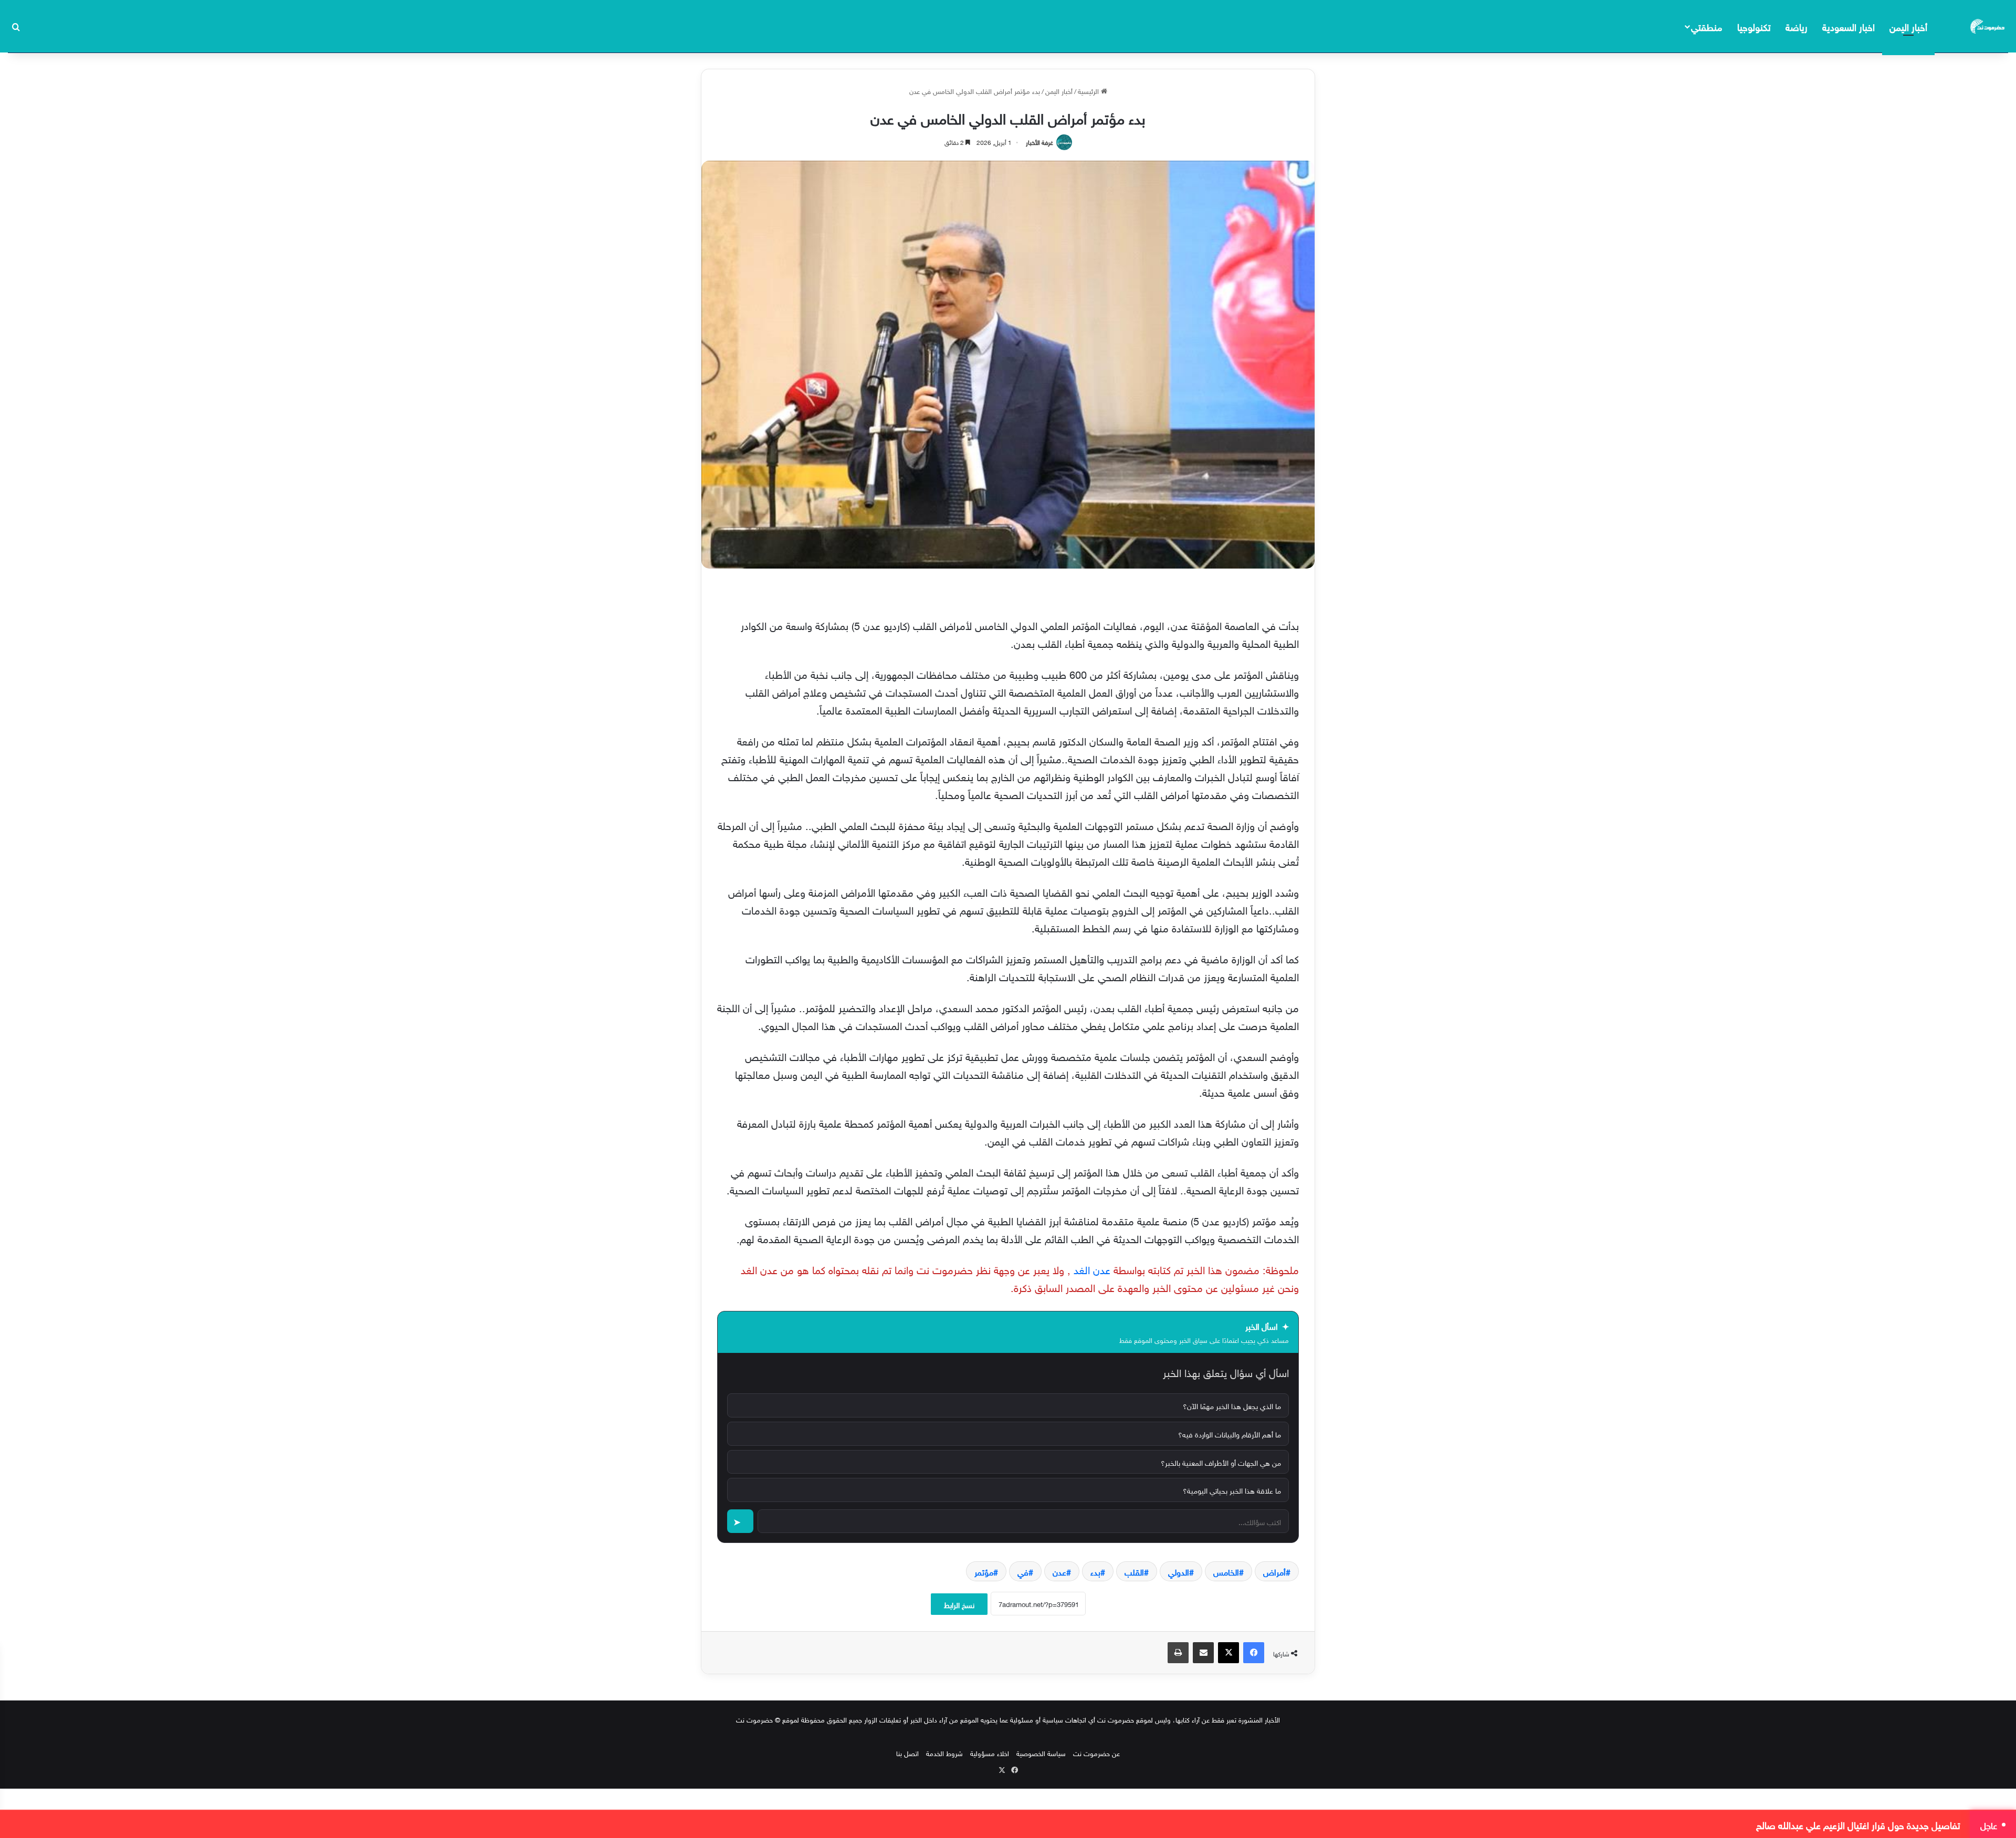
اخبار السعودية (1849, 26)
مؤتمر (984, 1571)
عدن (1059, 1571)
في (1023, 1571)
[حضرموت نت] (1988, 26)
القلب (1134, 1571)
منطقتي (1707, 26)
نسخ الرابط (959, 1604)
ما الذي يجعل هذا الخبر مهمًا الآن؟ (1232, 1405)
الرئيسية (1089, 91)
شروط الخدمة (944, 1753)
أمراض (1274, 1571)
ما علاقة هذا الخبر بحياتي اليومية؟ (1232, 1490)
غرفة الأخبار (1039, 141)
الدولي (1179, 1571)
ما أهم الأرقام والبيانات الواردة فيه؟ (1230, 1433)
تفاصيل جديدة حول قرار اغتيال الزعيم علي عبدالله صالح (1858, 1824)
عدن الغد (1090, 1268)
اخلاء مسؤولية (990, 1753)
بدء (1095, 1571)
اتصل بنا (907, 1753)
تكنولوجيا (1754, 26)
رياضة (1797, 26)
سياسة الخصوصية (1041, 1753)
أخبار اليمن (1908, 26)
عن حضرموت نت (1096, 1753)
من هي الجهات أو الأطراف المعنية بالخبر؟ (1221, 1462)
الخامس (1226, 1571)
